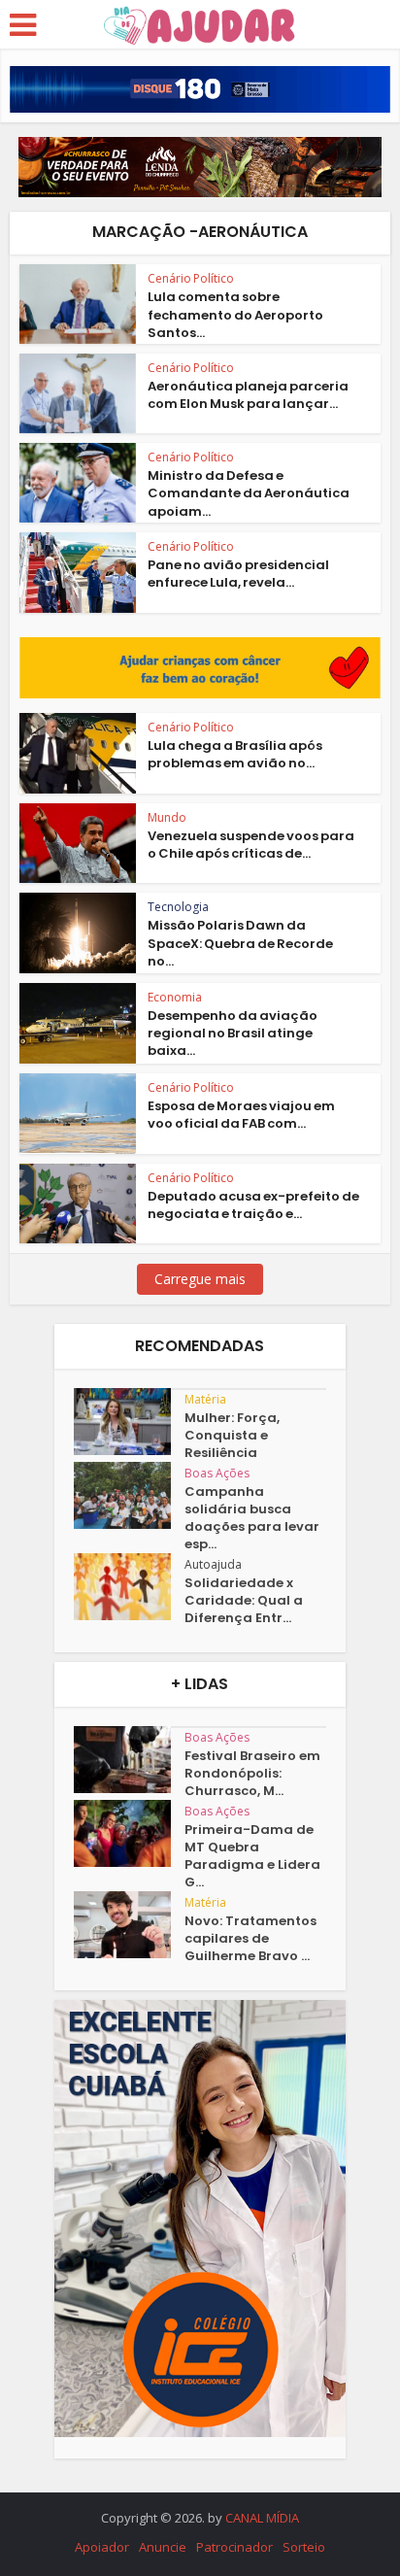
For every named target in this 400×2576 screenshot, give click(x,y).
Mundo (167, 817)
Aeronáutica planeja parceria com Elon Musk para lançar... (248, 395)
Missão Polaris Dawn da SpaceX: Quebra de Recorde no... (240, 943)
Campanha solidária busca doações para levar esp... (252, 1518)
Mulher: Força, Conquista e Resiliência (232, 1436)
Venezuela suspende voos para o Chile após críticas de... (251, 845)
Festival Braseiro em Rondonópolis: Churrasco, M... (252, 1774)
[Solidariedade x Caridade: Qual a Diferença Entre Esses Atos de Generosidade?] (129, 1587)
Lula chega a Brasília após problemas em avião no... (235, 754)
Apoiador (102, 2547)
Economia (175, 997)
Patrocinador (234, 2547)
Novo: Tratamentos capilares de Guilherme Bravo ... (250, 1939)
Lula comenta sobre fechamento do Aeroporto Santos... (235, 314)
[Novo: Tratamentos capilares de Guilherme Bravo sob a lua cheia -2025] (129, 1925)
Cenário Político (191, 278)
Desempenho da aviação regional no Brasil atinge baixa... (233, 1033)
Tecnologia (178, 907)
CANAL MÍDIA (262, 2518)
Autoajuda (213, 1564)
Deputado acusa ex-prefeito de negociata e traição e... (253, 1205)
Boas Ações (217, 1473)
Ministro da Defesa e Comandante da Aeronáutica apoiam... (249, 493)
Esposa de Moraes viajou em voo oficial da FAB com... (241, 1115)
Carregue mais (200, 1279)
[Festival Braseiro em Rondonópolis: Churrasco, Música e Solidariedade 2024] (129, 1760)
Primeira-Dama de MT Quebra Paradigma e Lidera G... (252, 1856)
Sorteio (304, 2547)
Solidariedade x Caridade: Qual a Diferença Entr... (244, 1601)
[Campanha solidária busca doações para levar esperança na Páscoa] (129, 1495)
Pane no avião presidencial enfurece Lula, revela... (238, 574)
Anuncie (163, 2547)
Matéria (205, 1399)
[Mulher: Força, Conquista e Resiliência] (129, 1422)
